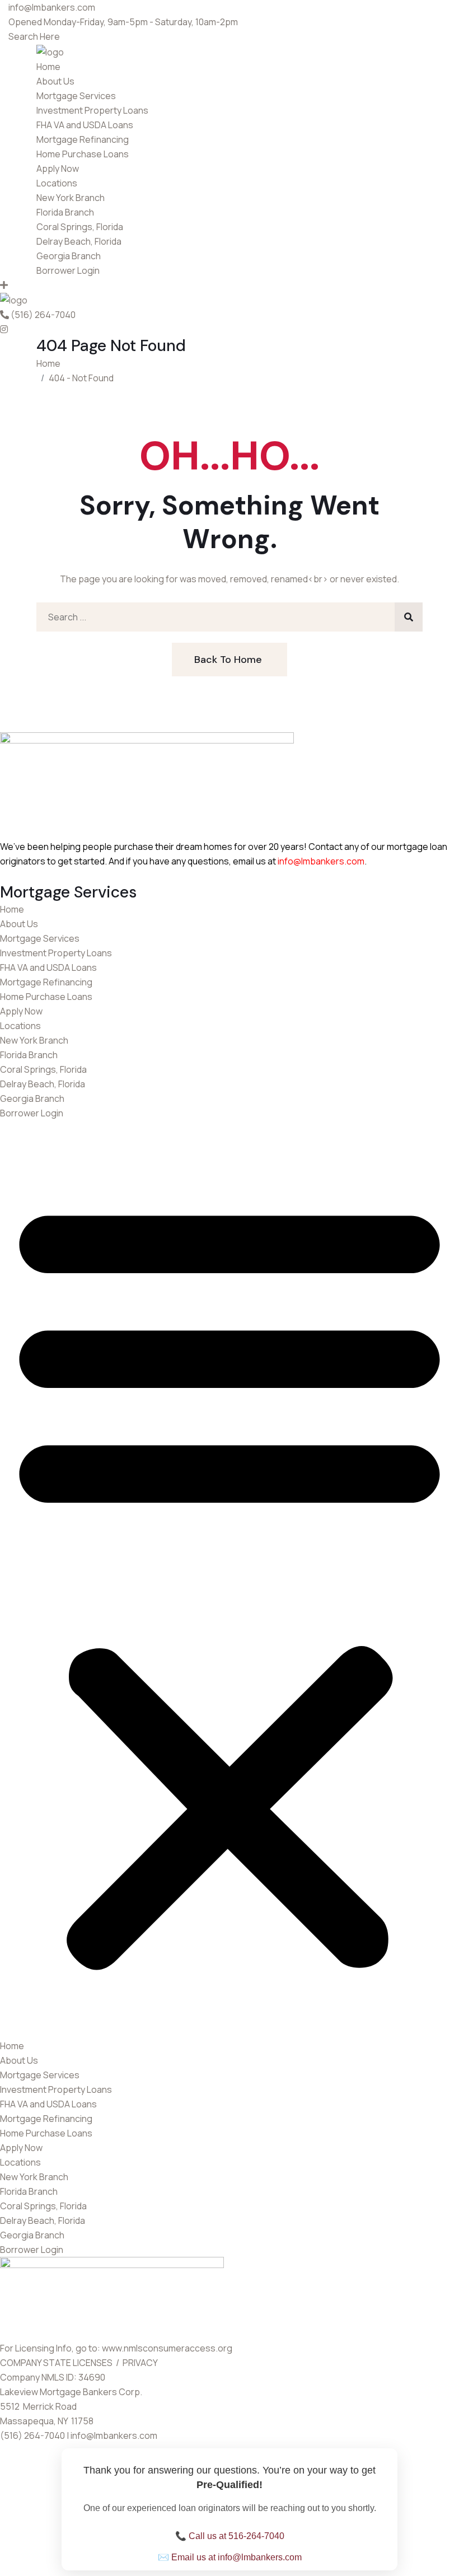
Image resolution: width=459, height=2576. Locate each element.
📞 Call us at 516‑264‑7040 (230, 2536)
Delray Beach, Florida (79, 241)
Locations (57, 183)
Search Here (34, 36)
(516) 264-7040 (43, 315)
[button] (230, 1579)
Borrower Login (68, 270)
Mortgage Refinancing (83, 139)
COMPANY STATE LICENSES (57, 2363)
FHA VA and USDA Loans (85, 125)
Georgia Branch (69, 256)
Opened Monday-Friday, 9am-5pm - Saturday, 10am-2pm (123, 22)
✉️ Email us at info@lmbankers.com (230, 2557)
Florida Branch (65, 212)
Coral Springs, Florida (80, 227)
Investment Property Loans (92, 110)
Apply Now (58, 169)
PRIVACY (141, 2363)
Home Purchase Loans (83, 154)
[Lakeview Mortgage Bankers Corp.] (50, 51)
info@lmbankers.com (321, 861)
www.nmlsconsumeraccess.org (167, 2348)
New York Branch (71, 198)
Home (48, 67)
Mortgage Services (76, 96)
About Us (55, 81)
